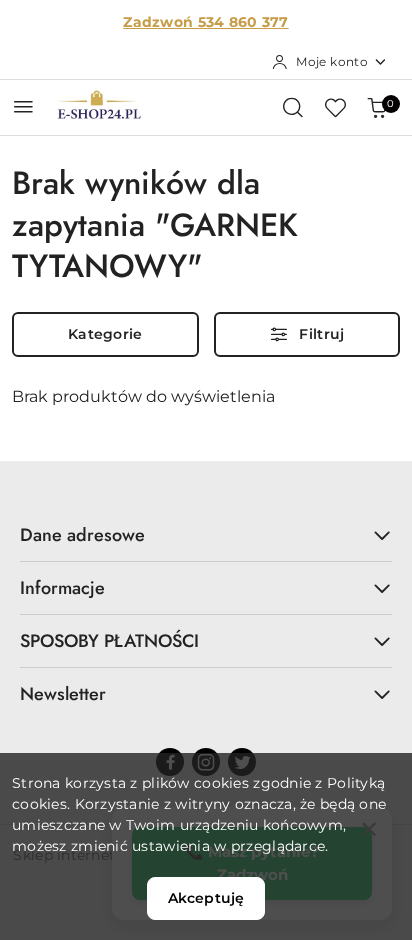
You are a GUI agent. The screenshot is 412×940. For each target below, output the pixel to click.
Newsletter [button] (63, 694)
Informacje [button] (62, 588)
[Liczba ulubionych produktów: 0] (335, 107)
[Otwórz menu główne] (23, 106)
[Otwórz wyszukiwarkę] (293, 107)
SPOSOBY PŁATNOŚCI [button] (109, 641)
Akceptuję (206, 898)
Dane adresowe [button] (82, 535)
